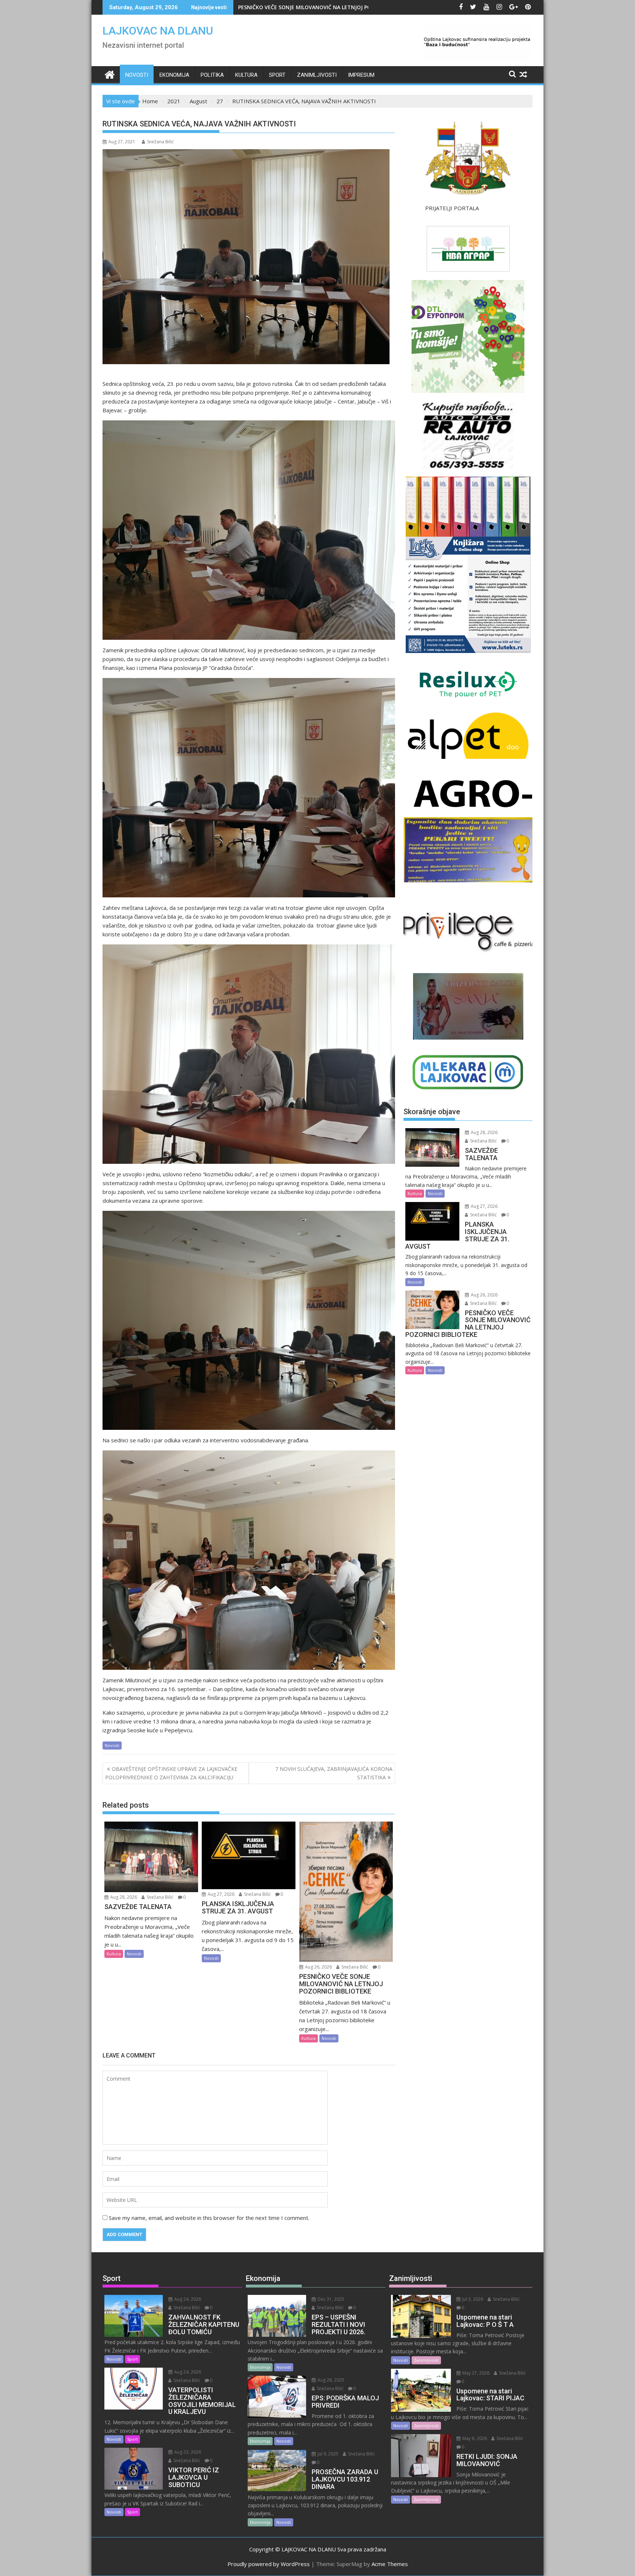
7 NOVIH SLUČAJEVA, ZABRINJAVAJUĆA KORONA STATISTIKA (334, 1773)
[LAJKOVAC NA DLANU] (110, 74)
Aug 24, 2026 (187, 2299)
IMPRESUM (361, 75)
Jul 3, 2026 (472, 2299)
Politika (212, 75)
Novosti (137, 75)
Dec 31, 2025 (330, 2299)
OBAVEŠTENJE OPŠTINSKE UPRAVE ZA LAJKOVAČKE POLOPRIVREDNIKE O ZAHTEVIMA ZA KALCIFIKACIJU (171, 1773)
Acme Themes (390, 2564)
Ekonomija (174, 75)
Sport (277, 75)
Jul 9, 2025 (327, 2454)
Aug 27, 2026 (220, 1894)
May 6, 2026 (474, 2438)
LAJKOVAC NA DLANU (158, 31)
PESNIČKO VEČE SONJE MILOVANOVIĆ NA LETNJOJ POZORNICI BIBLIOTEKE (330, 7)
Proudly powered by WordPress (269, 2564)
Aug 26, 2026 (318, 1967)
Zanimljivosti (317, 75)
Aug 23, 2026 (187, 2452)
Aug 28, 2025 (330, 2380)
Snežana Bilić (160, 142)
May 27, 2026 (475, 2373)
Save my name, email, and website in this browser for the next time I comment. (209, 2218)
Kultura (246, 75)
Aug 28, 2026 (123, 1897)
